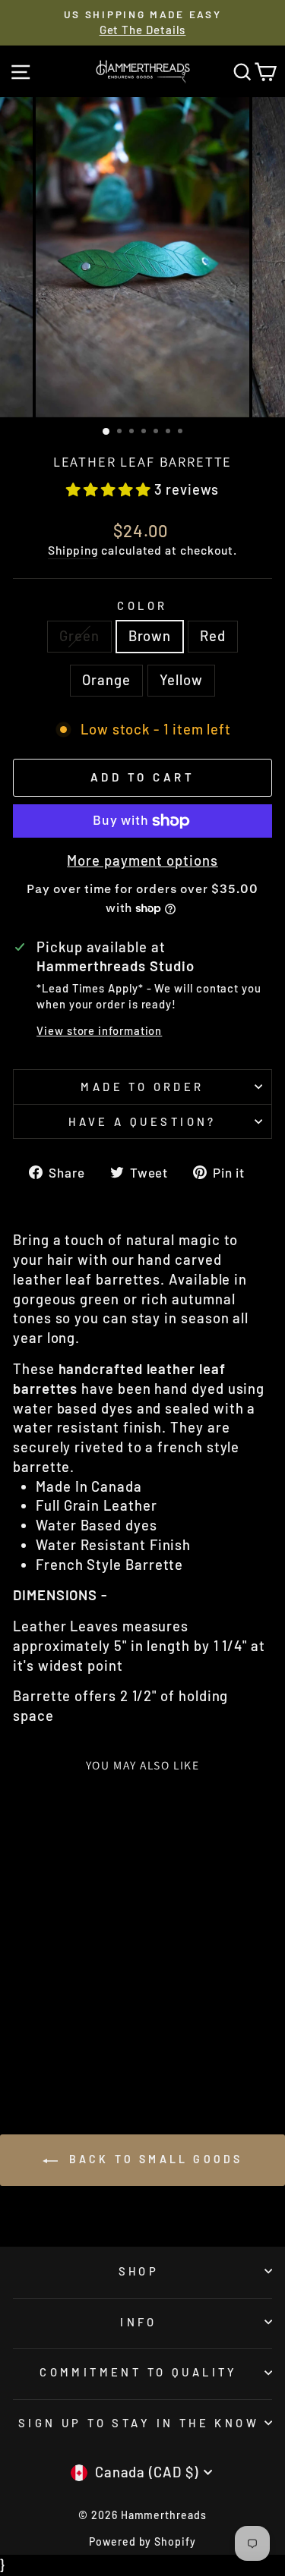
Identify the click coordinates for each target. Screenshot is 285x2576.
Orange (106, 680)
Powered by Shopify (142, 2541)
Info (139, 2322)
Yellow (182, 680)
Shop (139, 2271)
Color (142, 605)
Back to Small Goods (154, 2159)
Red (213, 636)
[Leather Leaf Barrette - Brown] (44, 2044)
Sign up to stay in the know (139, 2423)
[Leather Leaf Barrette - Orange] (79, 2044)
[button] (110, 489)
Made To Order (142, 1087)
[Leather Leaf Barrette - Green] (27, 2044)
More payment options (142, 860)
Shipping (73, 550)
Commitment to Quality (139, 2372)
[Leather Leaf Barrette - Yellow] (97, 2044)
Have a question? (142, 1121)
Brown (150, 636)
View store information (99, 1030)
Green (79, 636)
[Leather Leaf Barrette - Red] (62, 2044)
